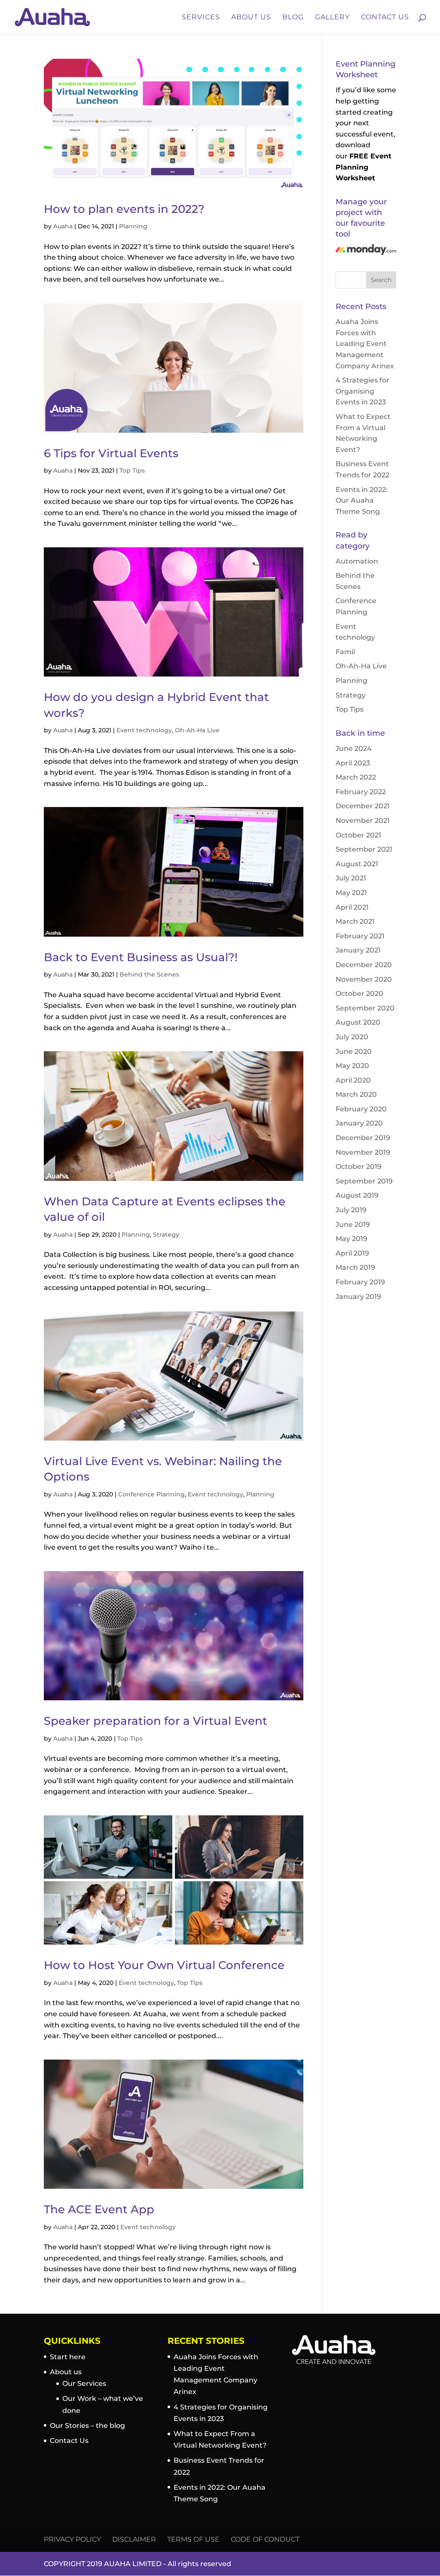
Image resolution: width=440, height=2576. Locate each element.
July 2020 (352, 1037)
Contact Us (385, 18)
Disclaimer (134, 2539)
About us (66, 2372)
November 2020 (364, 979)
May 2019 (351, 1239)
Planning (133, 226)
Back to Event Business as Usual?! (141, 957)
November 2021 (363, 821)
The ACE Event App (99, 2209)
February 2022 (361, 792)
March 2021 (355, 921)
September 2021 (364, 849)
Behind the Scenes (149, 974)
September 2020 (365, 1008)
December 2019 (363, 1138)
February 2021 (360, 936)
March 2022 (356, 777)
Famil (345, 652)
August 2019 (357, 1195)
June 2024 (354, 748)
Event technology (144, 730)
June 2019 (353, 1224)
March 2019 (355, 1267)
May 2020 (352, 1066)
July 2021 (351, 878)
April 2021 (352, 907)
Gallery (332, 18)
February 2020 (361, 1109)
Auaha (63, 226)
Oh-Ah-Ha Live (197, 730)
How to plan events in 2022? (124, 209)
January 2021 (358, 950)
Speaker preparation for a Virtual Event (156, 1721)
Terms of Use (193, 2539)
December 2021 (363, 806)
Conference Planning (151, 1494)
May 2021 (351, 893)
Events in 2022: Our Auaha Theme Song (362, 501)
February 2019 (360, 1282)
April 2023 (353, 763)
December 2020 (364, 965)
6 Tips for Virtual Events (111, 453)
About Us (251, 18)
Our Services (84, 2383)
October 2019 (359, 1167)
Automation (357, 561)
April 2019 (352, 1253)
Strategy (166, 1235)
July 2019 (351, 1210)
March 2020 (356, 1094)
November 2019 (363, 1152)
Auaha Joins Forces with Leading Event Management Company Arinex (365, 344)
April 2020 (353, 1080)
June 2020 (354, 1051)
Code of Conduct (265, 2539)
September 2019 (364, 1181)
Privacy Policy (72, 2539)
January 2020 (359, 1123)
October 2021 (358, 835)
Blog (293, 18)
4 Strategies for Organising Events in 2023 (362, 391)
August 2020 (358, 1022)
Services (201, 18)
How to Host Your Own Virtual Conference (164, 1965)
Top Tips (132, 470)
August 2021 (357, 864)
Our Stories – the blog (87, 2426)
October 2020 (359, 994)
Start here (68, 2357)
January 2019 (358, 1297)
